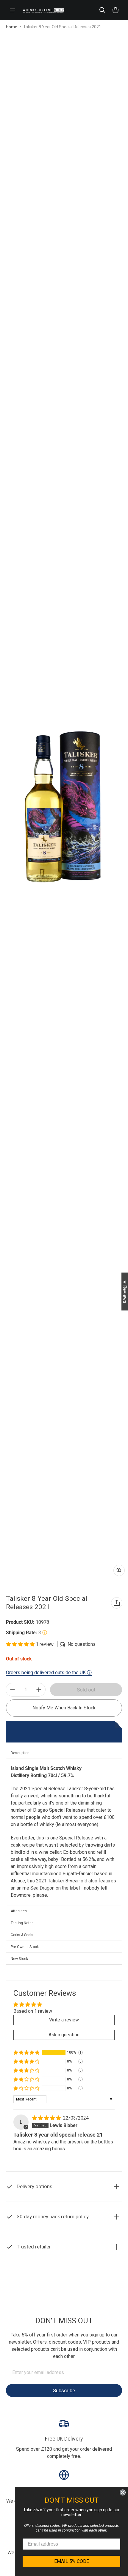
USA (73, 2286)
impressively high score (42, 1866)
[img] (47, 2118)
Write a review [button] (64, 2020)
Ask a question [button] (64, 2035)
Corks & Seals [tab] (22, 1935)
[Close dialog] (123, 2492)
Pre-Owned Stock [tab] (25, 1947)
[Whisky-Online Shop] (43, 10)
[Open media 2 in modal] (64, 807)
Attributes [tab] (19, 1911)
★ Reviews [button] (125, 1291)
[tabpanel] (64, 1832)
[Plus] (39, 1690)
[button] (102, 10)
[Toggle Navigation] (13, 10)
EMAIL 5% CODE (72, 2561)
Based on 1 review (33, 2011)
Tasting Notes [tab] (22, 1923)
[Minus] (13, 1690)
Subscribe (64, 2390)
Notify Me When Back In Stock (64, 1708)
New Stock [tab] (19, 1959)
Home (12, 27)
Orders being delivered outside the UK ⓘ (49, 1673)
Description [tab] (20, 1753)
